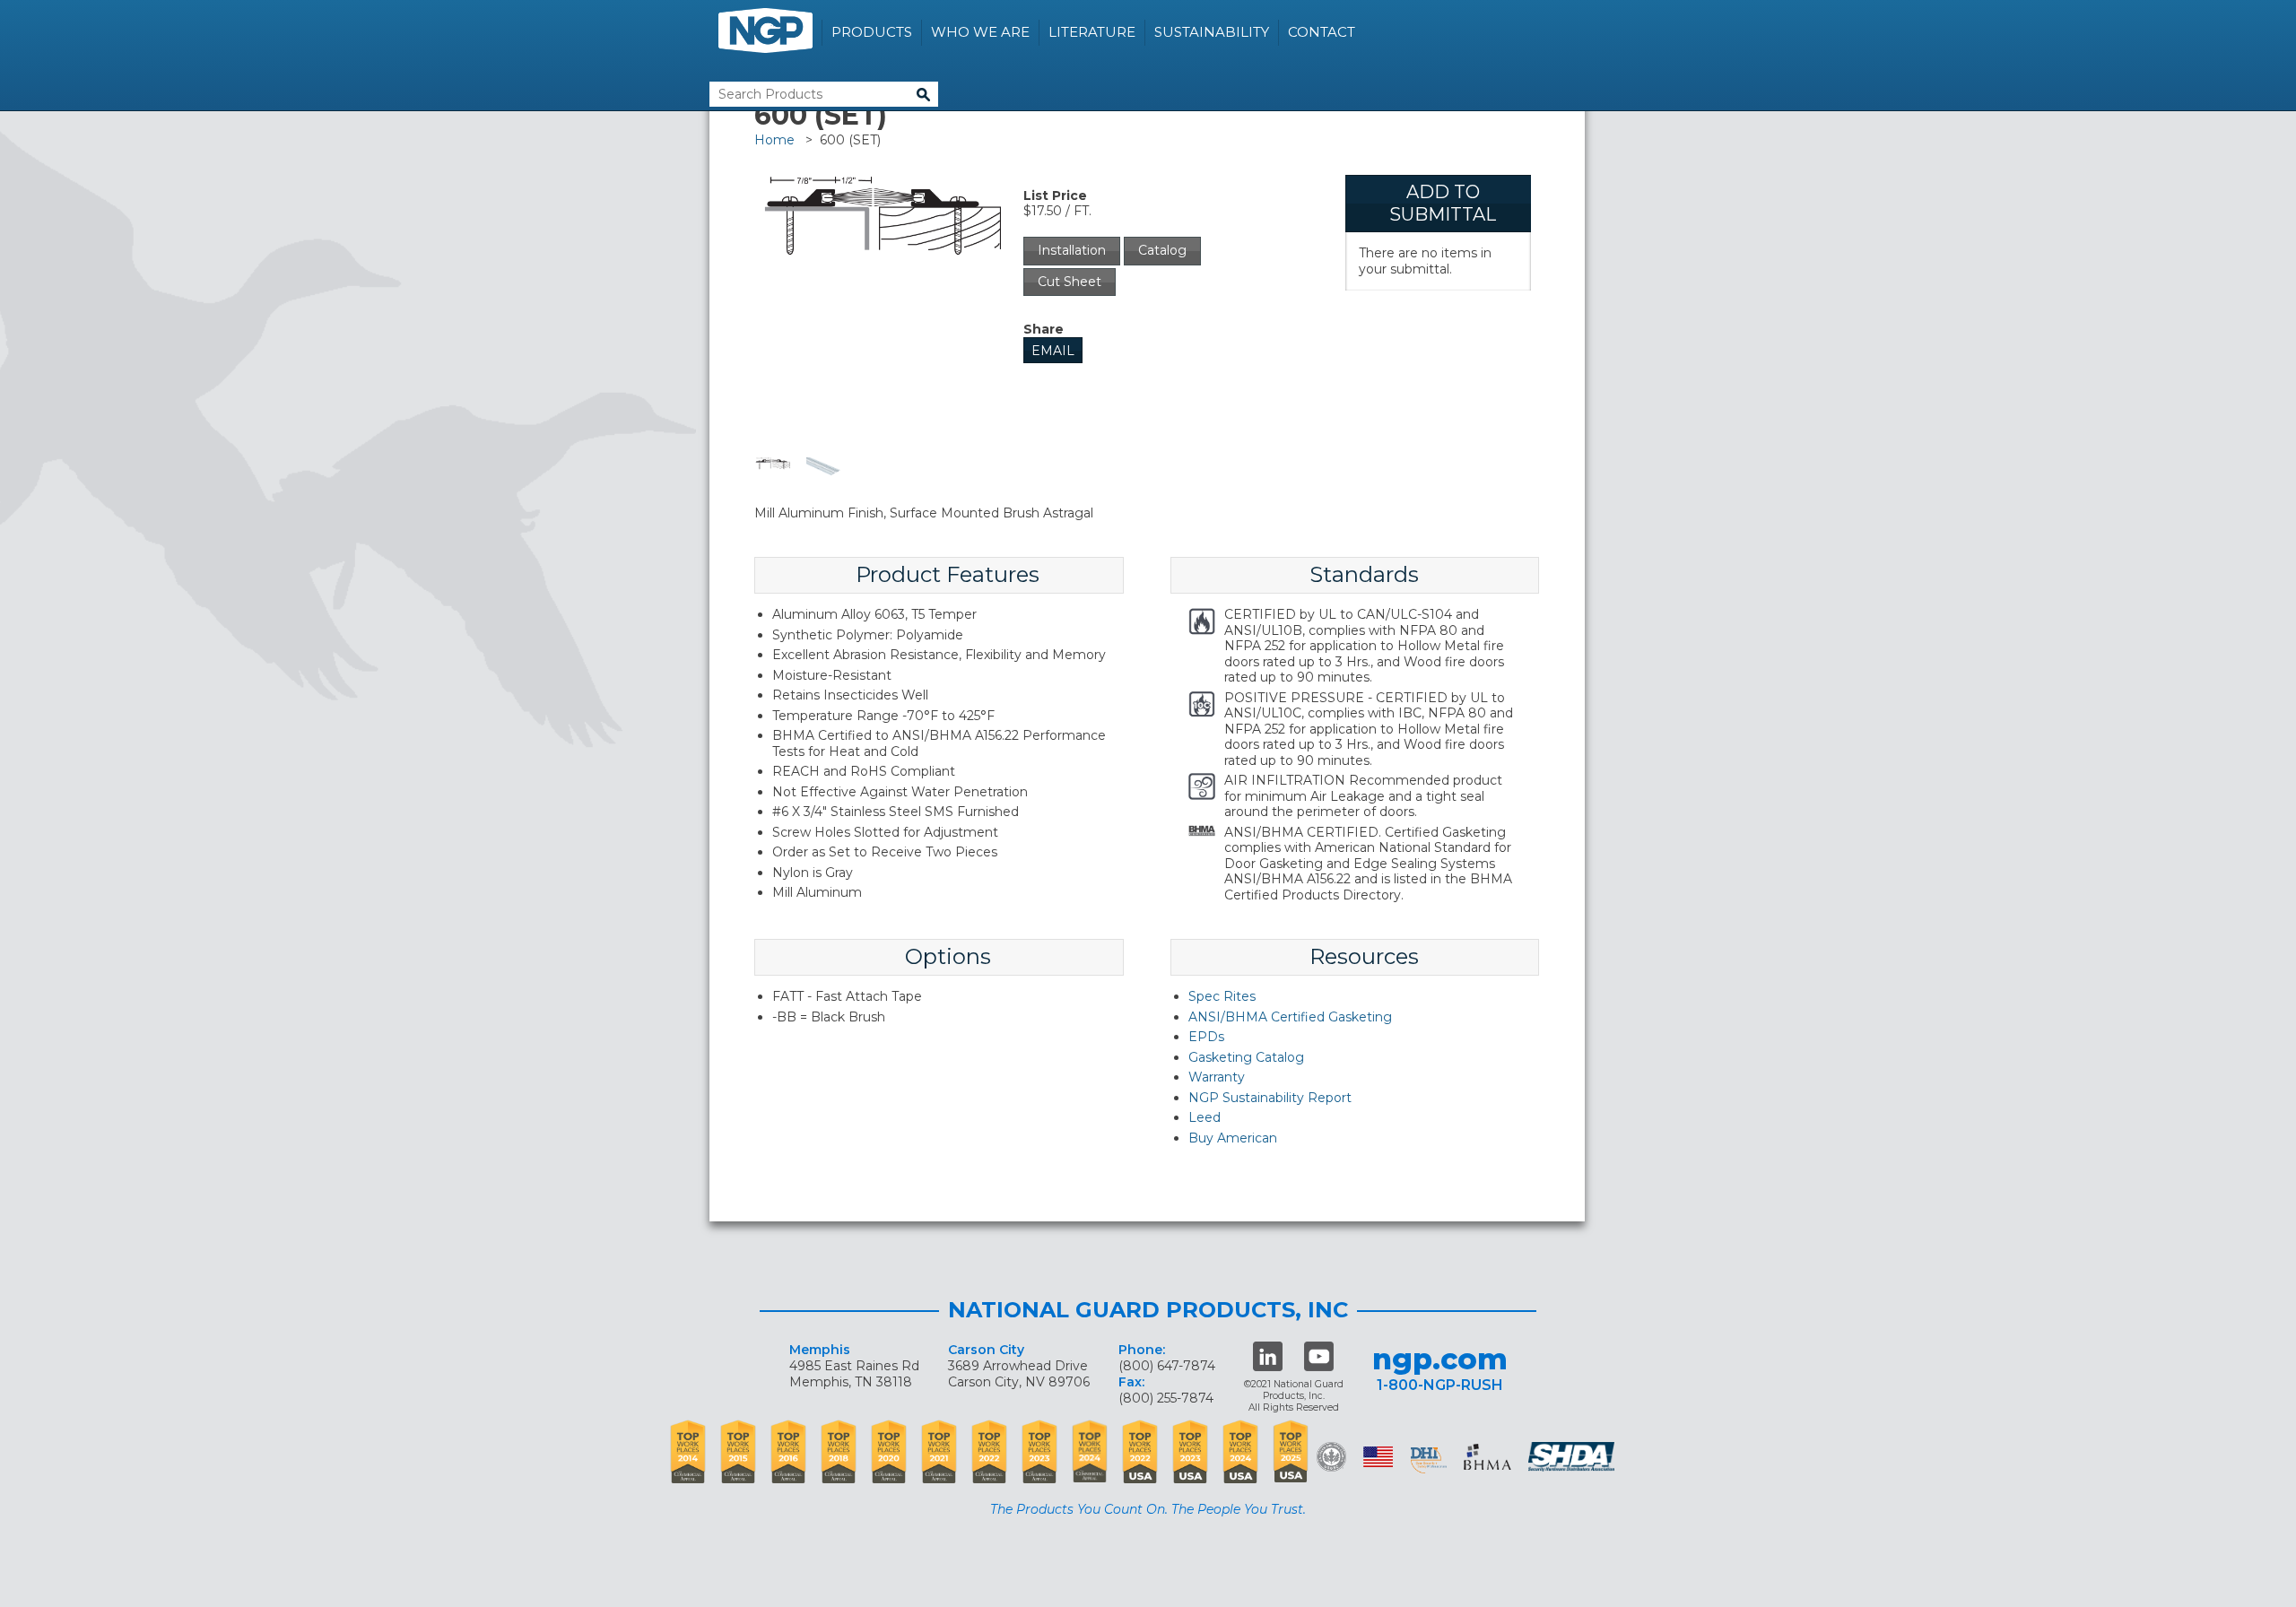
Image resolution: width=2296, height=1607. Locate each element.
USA (1378, 1457)
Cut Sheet (1070, 282)
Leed (1205, 1117)
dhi (1429, 1460)
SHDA (1573, 1457)
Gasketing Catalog (1246, 1057)
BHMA (1487, 1457)
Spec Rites (1222, 996)
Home (774, 140)
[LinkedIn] (1268, 1356)
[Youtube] (1319, 1356)
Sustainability (1212, 32)
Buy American (1233, 1138)
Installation (1072, 250)
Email (1053, 351)
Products (872, 32)
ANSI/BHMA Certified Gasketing (1290, 1017)
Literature (1092, 32)
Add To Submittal (1443, 203)
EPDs (1206, 1037)
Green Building (1331, 1457)
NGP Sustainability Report (1270, 1098)
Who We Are (980, 32)
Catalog (1162, 250)
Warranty (1217, 1077)
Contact (1322, 32)
